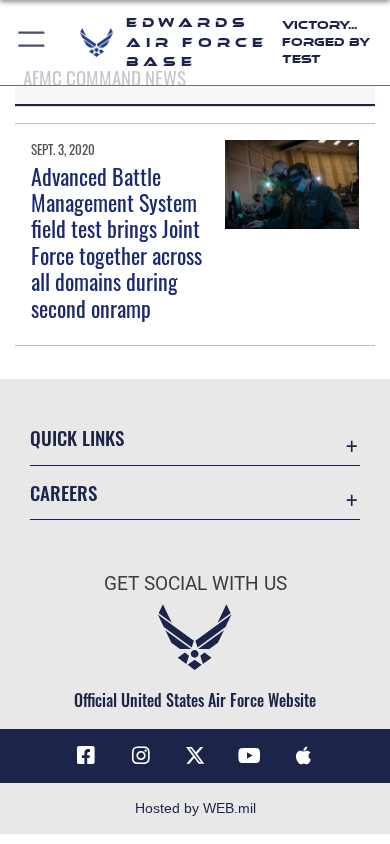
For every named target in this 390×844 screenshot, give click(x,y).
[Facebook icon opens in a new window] (86, 756)
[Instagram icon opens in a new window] (141, 756)
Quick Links (77, 437)
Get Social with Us (195, 583)
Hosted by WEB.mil (195, 808)
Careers (63, 492)
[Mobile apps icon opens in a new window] (304, 756)
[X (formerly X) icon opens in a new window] (195, 756)
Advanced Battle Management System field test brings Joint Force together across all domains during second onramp (116, 242)
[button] (32, 42)
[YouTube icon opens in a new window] (249, 756)
